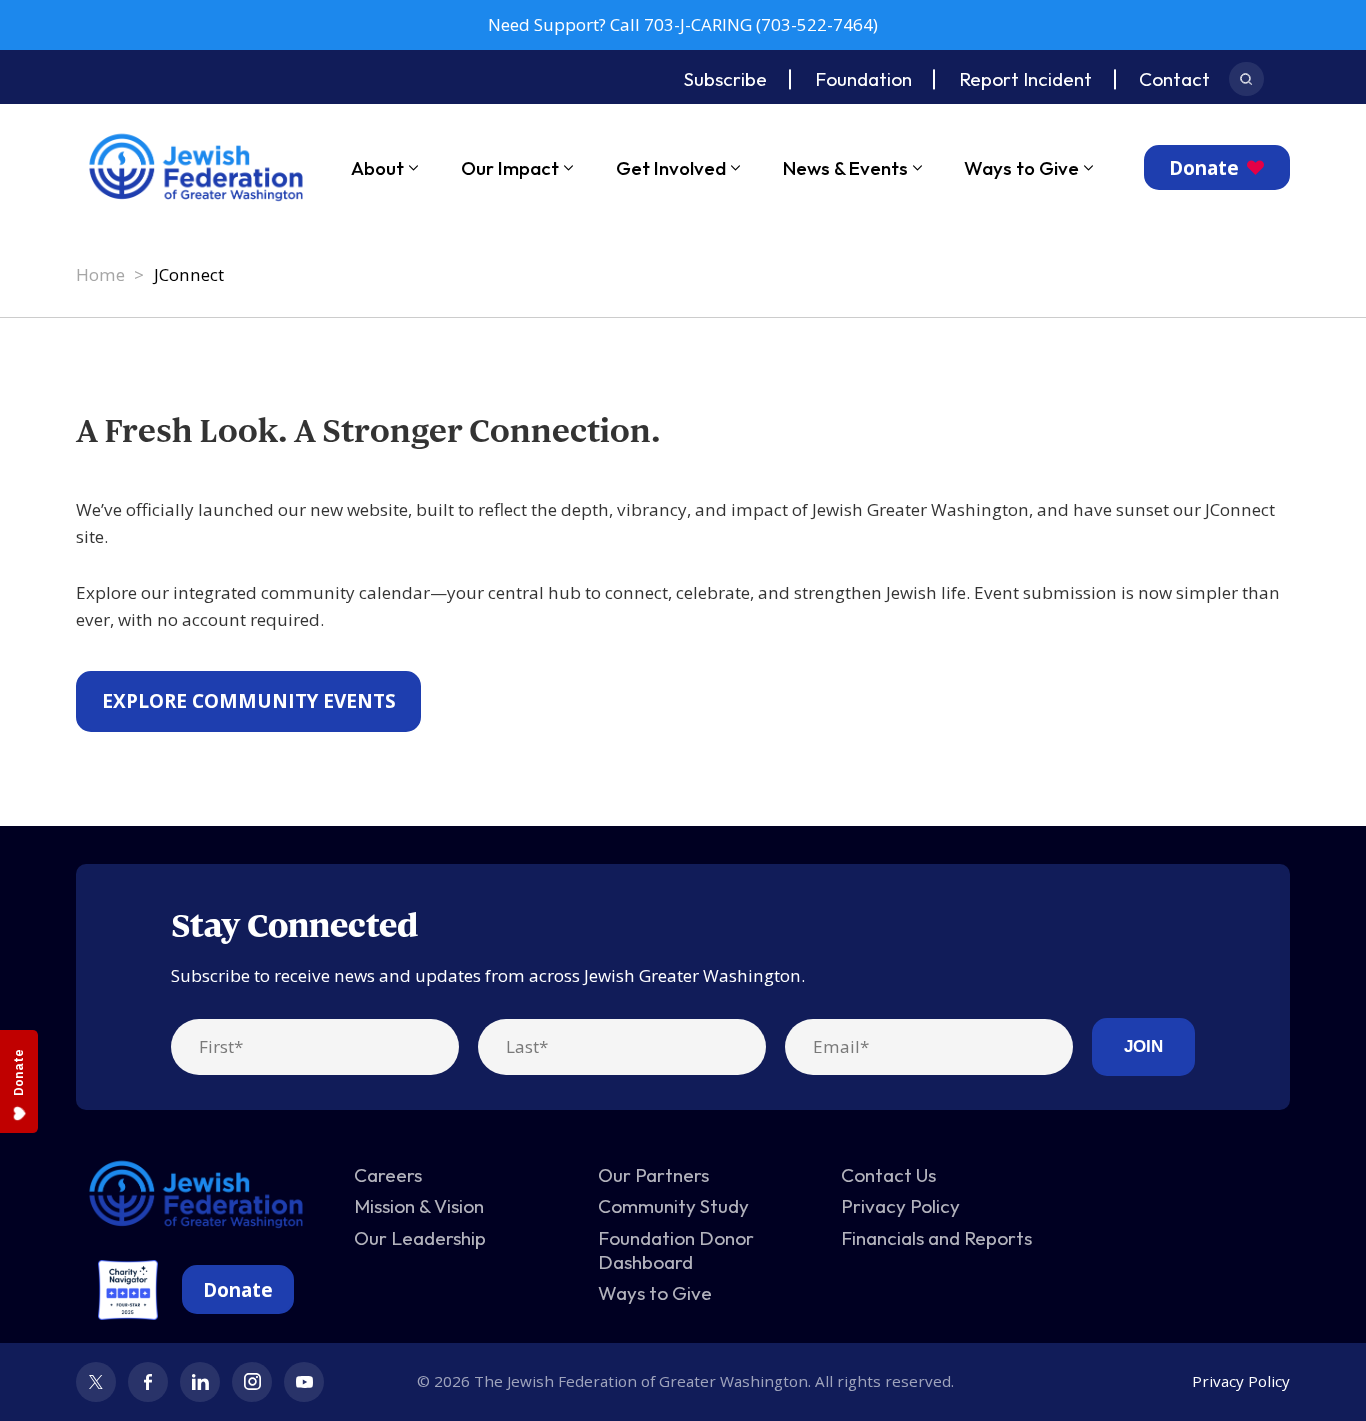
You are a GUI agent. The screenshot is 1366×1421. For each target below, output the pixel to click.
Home (100, 274)
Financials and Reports (936, 1238)
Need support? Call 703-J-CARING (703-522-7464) (683, 24)
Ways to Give (1021, 168)
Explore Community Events (249, 701)
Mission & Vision (419, 1206)
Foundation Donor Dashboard (676, 1250)
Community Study (673, 1206)
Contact (1174, 79)
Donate (1204, 168)
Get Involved (671, 168)
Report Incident (1025, 79)
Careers (388, 1175)
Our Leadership (420, 1238)
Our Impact (510, 168)
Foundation (863, 79)
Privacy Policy (900, 1206)
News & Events (845, 168)
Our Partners (653, 1175)
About (377, 168)
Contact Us (888, 1175)
